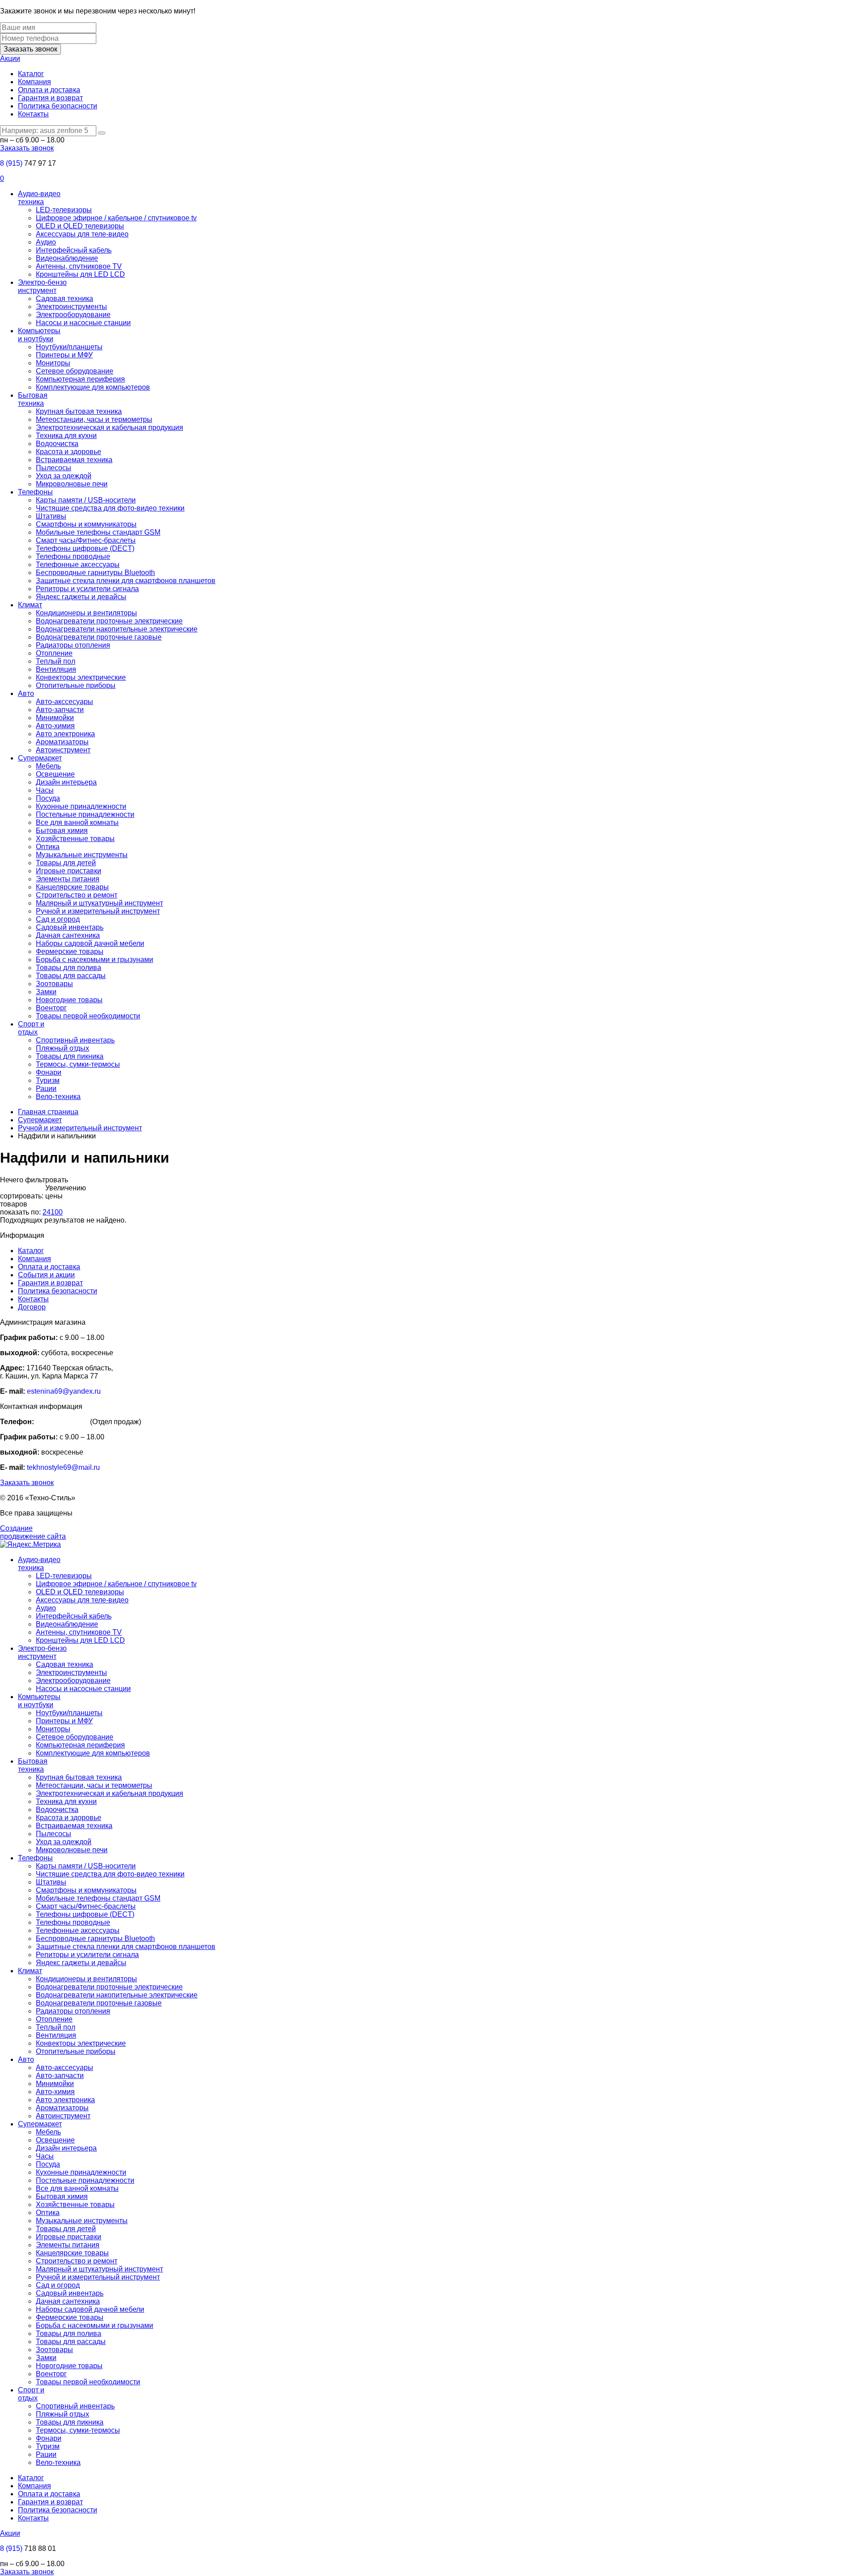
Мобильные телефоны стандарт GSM (98, 532)
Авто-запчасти (60, 710)
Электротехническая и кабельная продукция (110, 427)
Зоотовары (54, 984)
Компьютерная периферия (80, 379)
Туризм (48, 1080)
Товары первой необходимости (88, 1016)
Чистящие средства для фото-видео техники (110, 508)
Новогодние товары (69, 1000)
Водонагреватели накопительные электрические (117, 629)
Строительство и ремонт (77, 895)
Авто (26, 693)
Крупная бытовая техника (79, 411)
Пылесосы (54, 468)
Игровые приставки (69, 871)
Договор (32, 1307)
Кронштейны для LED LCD (80, 274)
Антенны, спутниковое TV (79, 266)
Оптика (48, 847)
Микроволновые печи (72, 484)
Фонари (49, 1072)
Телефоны (35, 492)
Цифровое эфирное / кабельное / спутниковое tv (116, 218)
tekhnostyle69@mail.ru (63, 1467)
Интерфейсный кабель (74, 250)
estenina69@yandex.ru (64, 1391)
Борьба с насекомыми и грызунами (95, 960)
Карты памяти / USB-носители (86, 500)
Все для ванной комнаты (77, 822)
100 (57, 1212)
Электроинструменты (71, 307)
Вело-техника (58, 1097)
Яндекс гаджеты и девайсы (81, 597)
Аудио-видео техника (39, 198)
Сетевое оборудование (75, 371)
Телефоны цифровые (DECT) (85, 548)
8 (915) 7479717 (62, 1422)
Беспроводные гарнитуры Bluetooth (95, 573)
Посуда (48, 798)
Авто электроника (65, 734)
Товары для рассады (71, 976)
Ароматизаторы (62, 742)
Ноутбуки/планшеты (69, 347)
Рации (46, 1088)
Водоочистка (57, 444)
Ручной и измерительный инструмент (98, 911)
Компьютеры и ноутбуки (39, 335)
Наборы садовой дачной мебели (90, 943)
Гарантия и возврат (50, 98)
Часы (45, 790)
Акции (10, 58)
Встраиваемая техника (74, 460)
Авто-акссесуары (64, 702)
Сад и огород (58, 919)
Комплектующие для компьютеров (93, 387)
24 (47, 1212)
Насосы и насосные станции (83, 323)
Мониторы (53, 363)
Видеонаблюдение (67, 258)
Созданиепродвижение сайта (33, 1532)
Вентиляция (56, 669)
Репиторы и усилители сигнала (87, 589)
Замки (46, 992)
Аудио (46, 242)
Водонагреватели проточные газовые (99, 637)
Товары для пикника (70, 1056)
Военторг (51, 1008)
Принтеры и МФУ (64, 355)
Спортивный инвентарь (75, 1040)
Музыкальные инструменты (82, 855)
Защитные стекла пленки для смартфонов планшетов (126, 581)
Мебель (48, 766)
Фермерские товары (70, 951)
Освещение (55, 774)
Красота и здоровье (69, 452)
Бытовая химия (62, 831)
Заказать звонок (30, 49)
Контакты (33, 114)
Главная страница (48, 1112)
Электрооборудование (73, 315)
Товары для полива (69, 968)
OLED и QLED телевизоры (80, 226)
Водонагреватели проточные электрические (109, 621)
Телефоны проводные (73, 556)
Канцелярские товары (72, 887)
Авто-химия (55, 726)
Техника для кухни (66, 436)
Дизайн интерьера (66, 782)
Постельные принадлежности (85, 814)
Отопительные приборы (76, 685)
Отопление (54, 653)
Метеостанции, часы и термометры (94, 419)
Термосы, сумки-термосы (78, 1064)
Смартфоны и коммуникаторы (86, 524)
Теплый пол (56, 661)
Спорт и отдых (31, 1028)
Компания (34, 82)
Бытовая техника (33, 399)
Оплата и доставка (49, 90)
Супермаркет (40, 758)
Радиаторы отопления (73, 645)
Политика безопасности (58, 106)
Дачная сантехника (68, 935)
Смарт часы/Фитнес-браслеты (86, 540)
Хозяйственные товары (75, 839)
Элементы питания (68, 879)
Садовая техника (64, 298)
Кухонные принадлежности (81, 806)
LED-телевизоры (64, 210)
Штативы (51, 516)
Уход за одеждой (64, 476)
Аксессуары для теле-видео (82, 234)
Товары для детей (66, 863)
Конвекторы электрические (81, 677)
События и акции (46, 1275)
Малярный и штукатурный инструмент (99, 903)
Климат (30, 605)
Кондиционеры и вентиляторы (86, 613)
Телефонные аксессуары (78, 565)
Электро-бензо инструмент (42, 286)
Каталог (31, 74)
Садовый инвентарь (70, 927)
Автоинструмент (63, 750)
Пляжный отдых (62, 1048)
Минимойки (55, 718)
